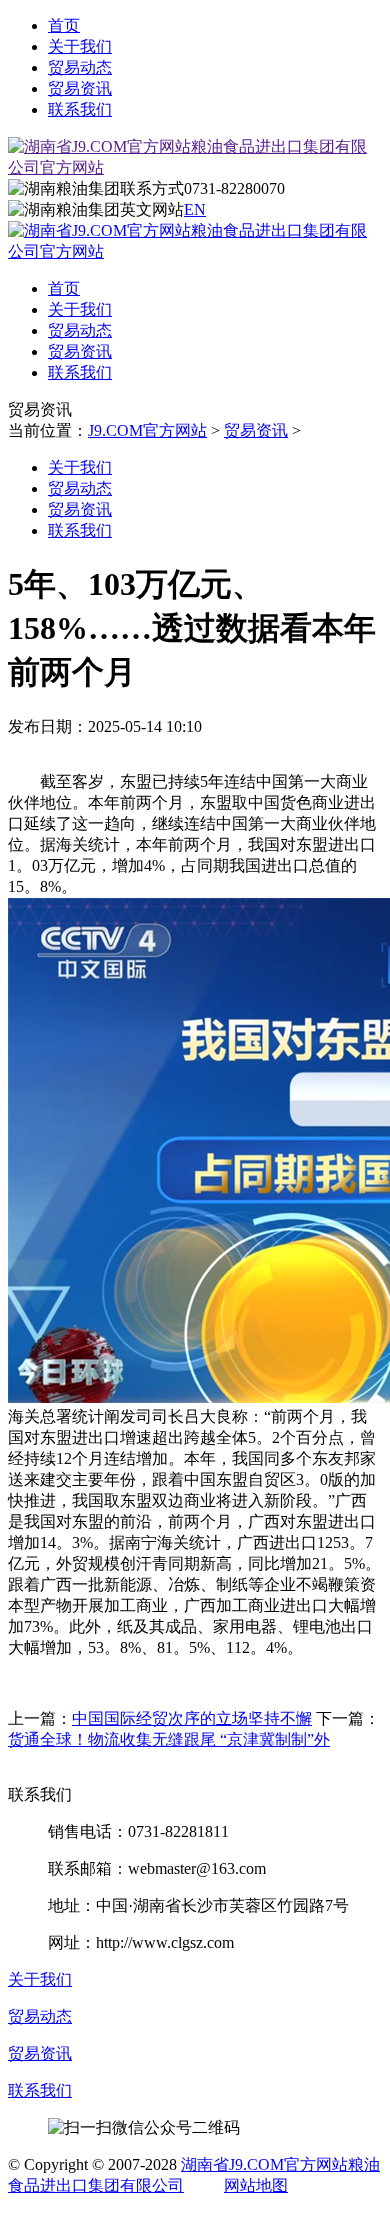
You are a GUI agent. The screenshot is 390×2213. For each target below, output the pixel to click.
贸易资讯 (80, 88)
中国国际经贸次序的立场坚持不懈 (192, 1718)
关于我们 (80, 46)
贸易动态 (80, 67)
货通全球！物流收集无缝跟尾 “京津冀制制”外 (169, 1739)
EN (195, 209)
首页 (64, 25)
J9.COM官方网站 (147, 430)
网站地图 (256, 2185)
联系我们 (80, 109)
